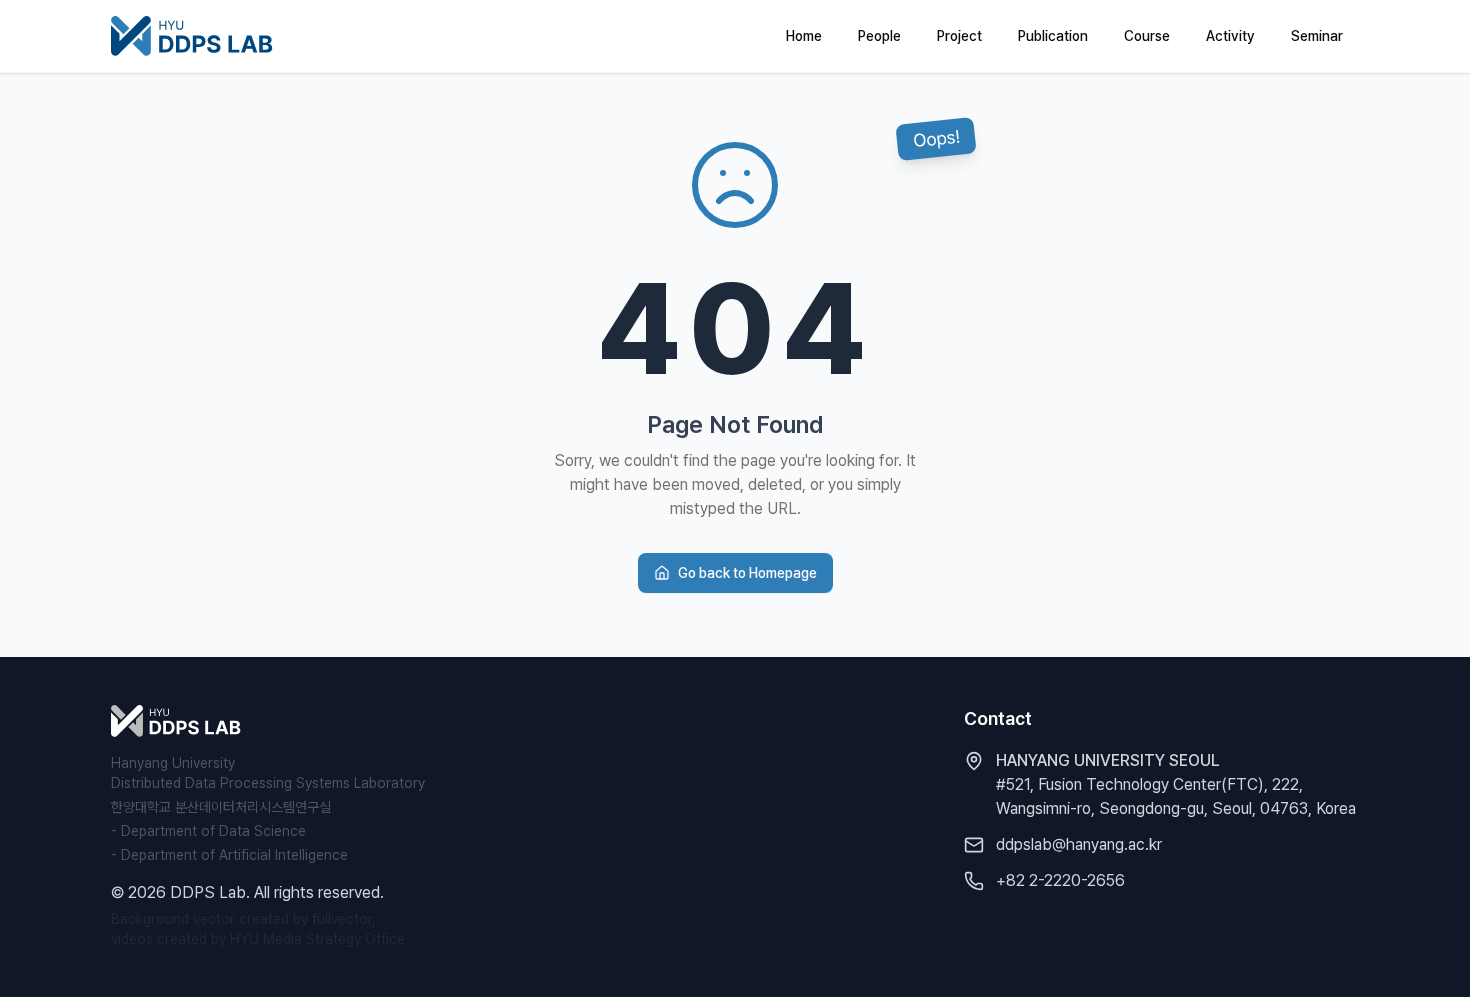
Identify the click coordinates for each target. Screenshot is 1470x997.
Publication (1053, 36)
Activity (1230, 36)
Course (1147, 36)
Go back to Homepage (747, 573)
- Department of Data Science (208, 831)
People (879, 36)
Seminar (1317, 36)
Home (804, 36)
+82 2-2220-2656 (1060, 880)
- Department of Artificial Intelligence (229, 855)
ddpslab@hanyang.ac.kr (1079, 844)
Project (959, 36)
